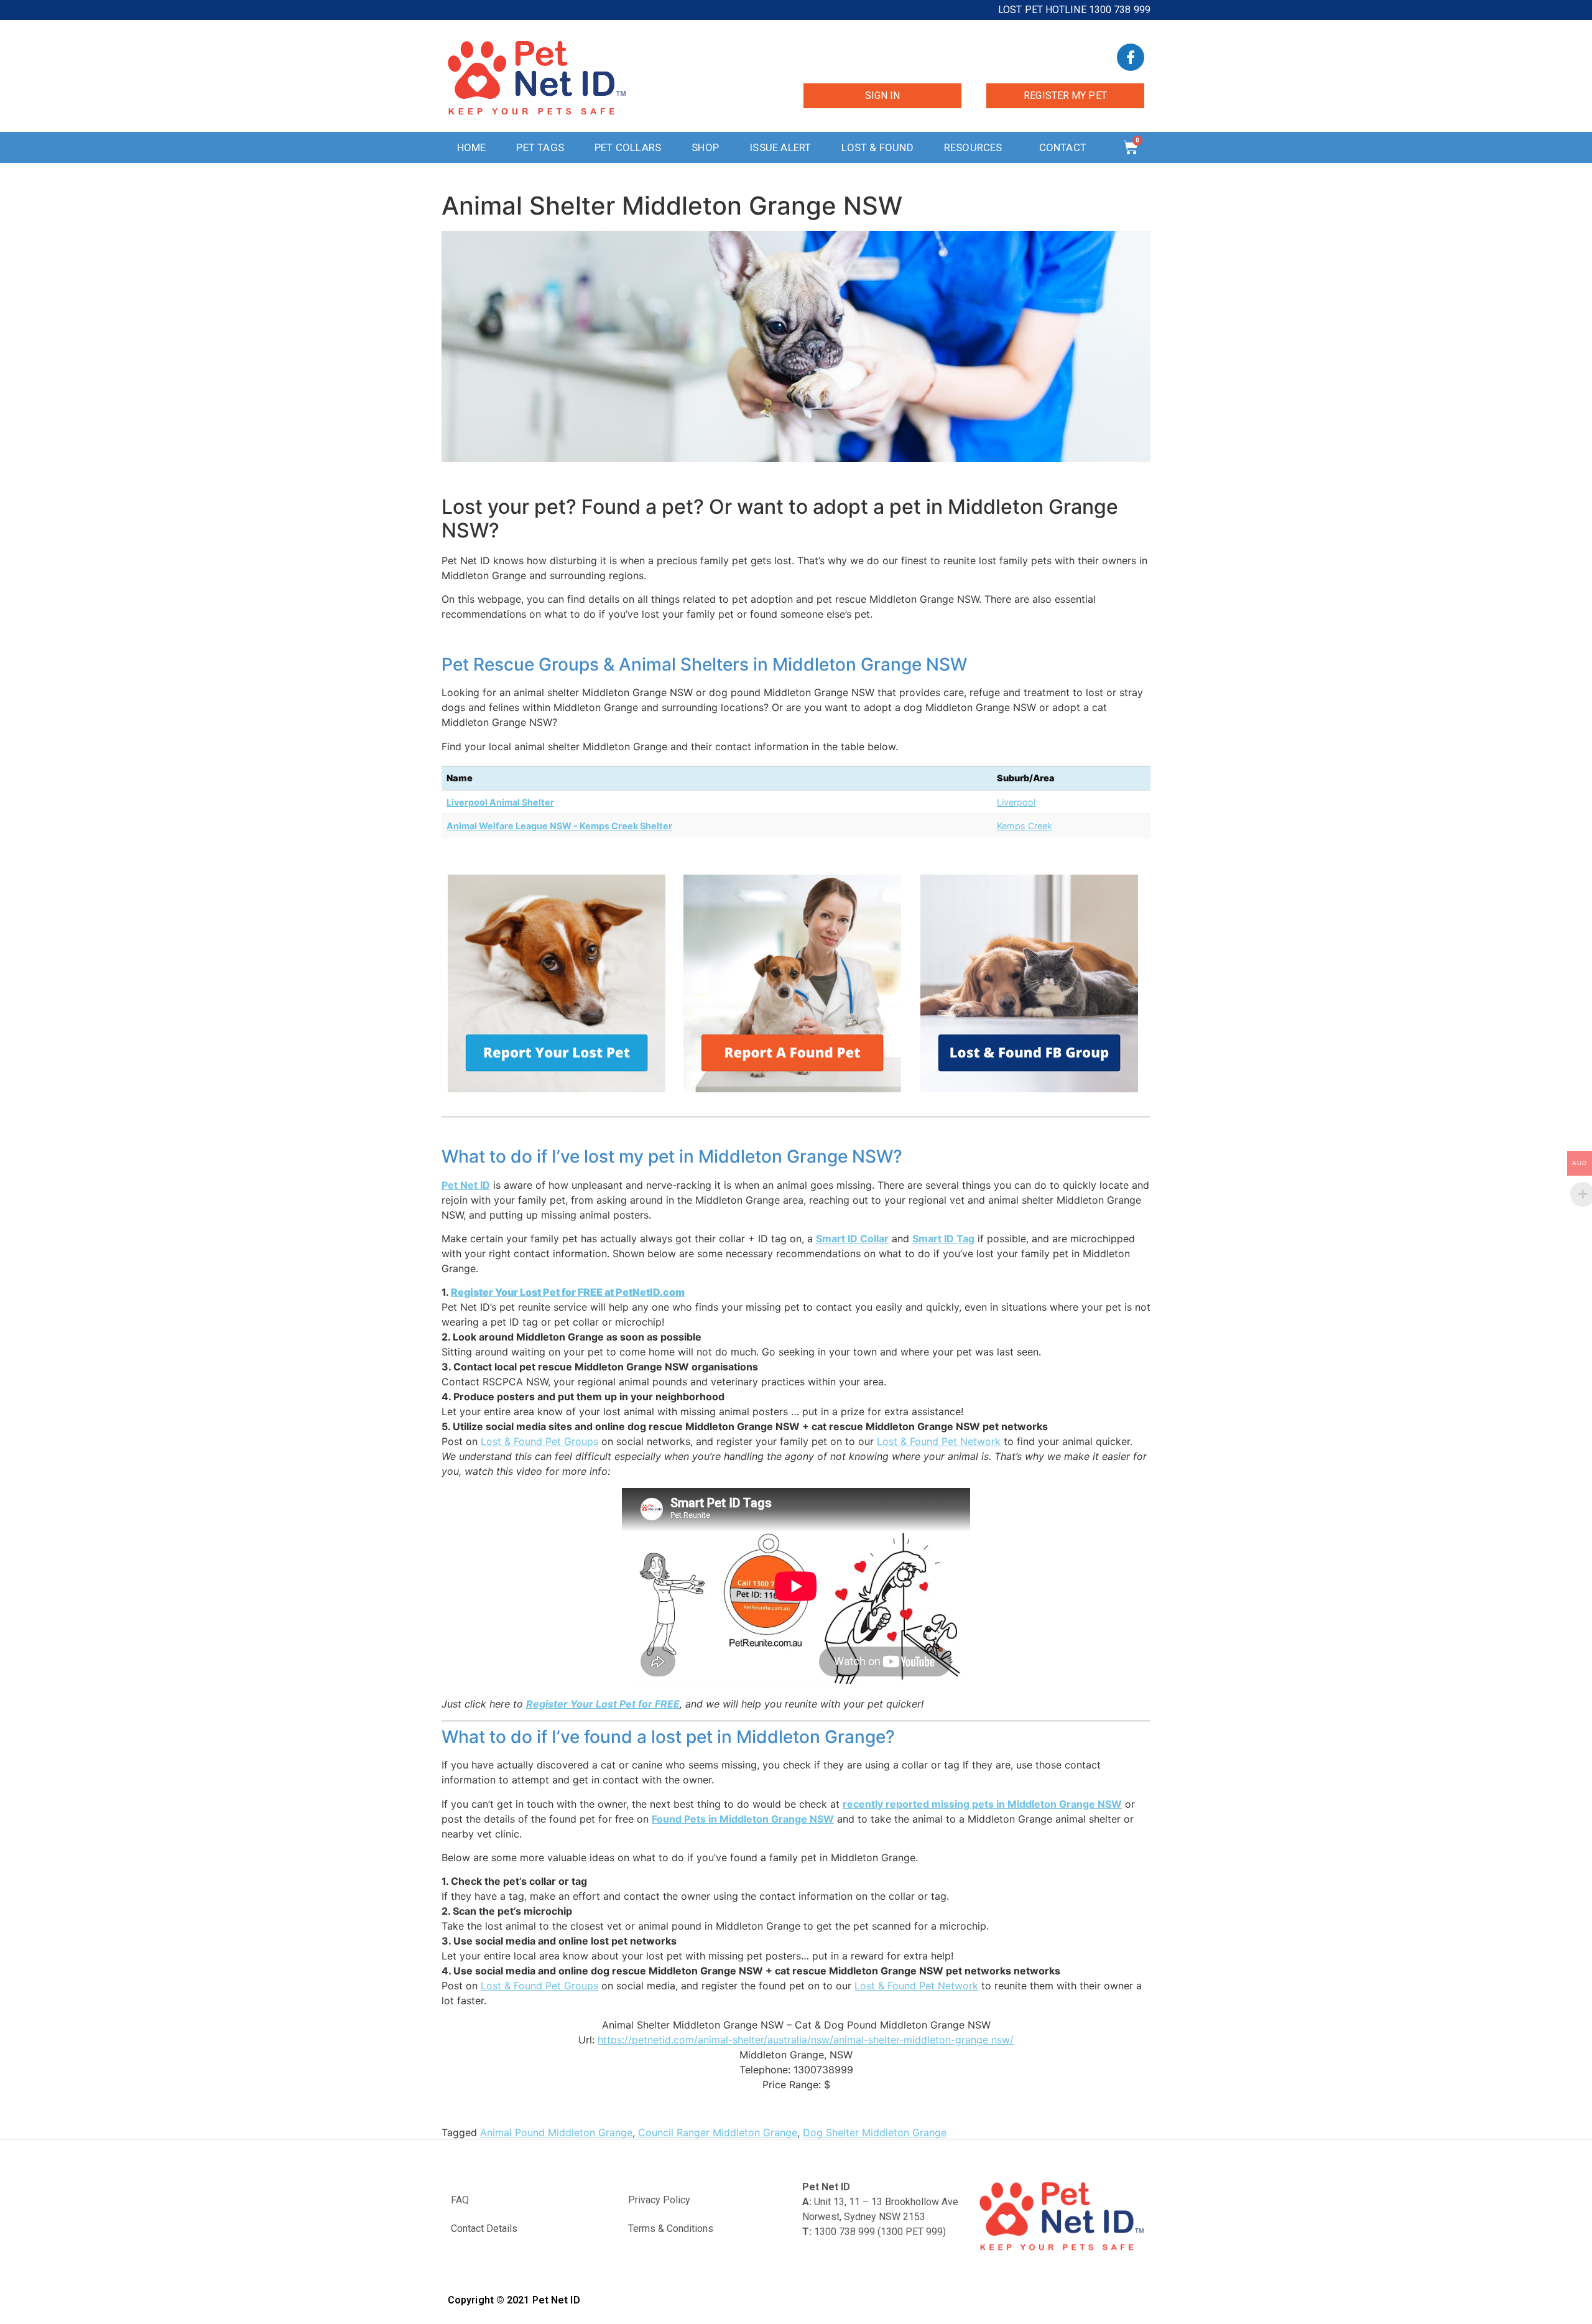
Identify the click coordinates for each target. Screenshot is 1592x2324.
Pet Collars (628, 147)
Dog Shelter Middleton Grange (875, 2132)
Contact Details (484, 2229)
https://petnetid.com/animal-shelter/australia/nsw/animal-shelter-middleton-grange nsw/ (806, 2040)
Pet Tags (540, 147)
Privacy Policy (659, 2200)
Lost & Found (877, 147)
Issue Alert (780, 147)
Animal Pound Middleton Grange (556, 2132)
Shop (705, 147)
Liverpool (1016, 802)
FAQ (460, 2200)
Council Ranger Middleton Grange (718, 2132)
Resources (973, 147)
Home (472, 147)
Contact (1063, 147)
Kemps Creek (1025, 826)
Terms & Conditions (671, 2229)
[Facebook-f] (1131, 57)
